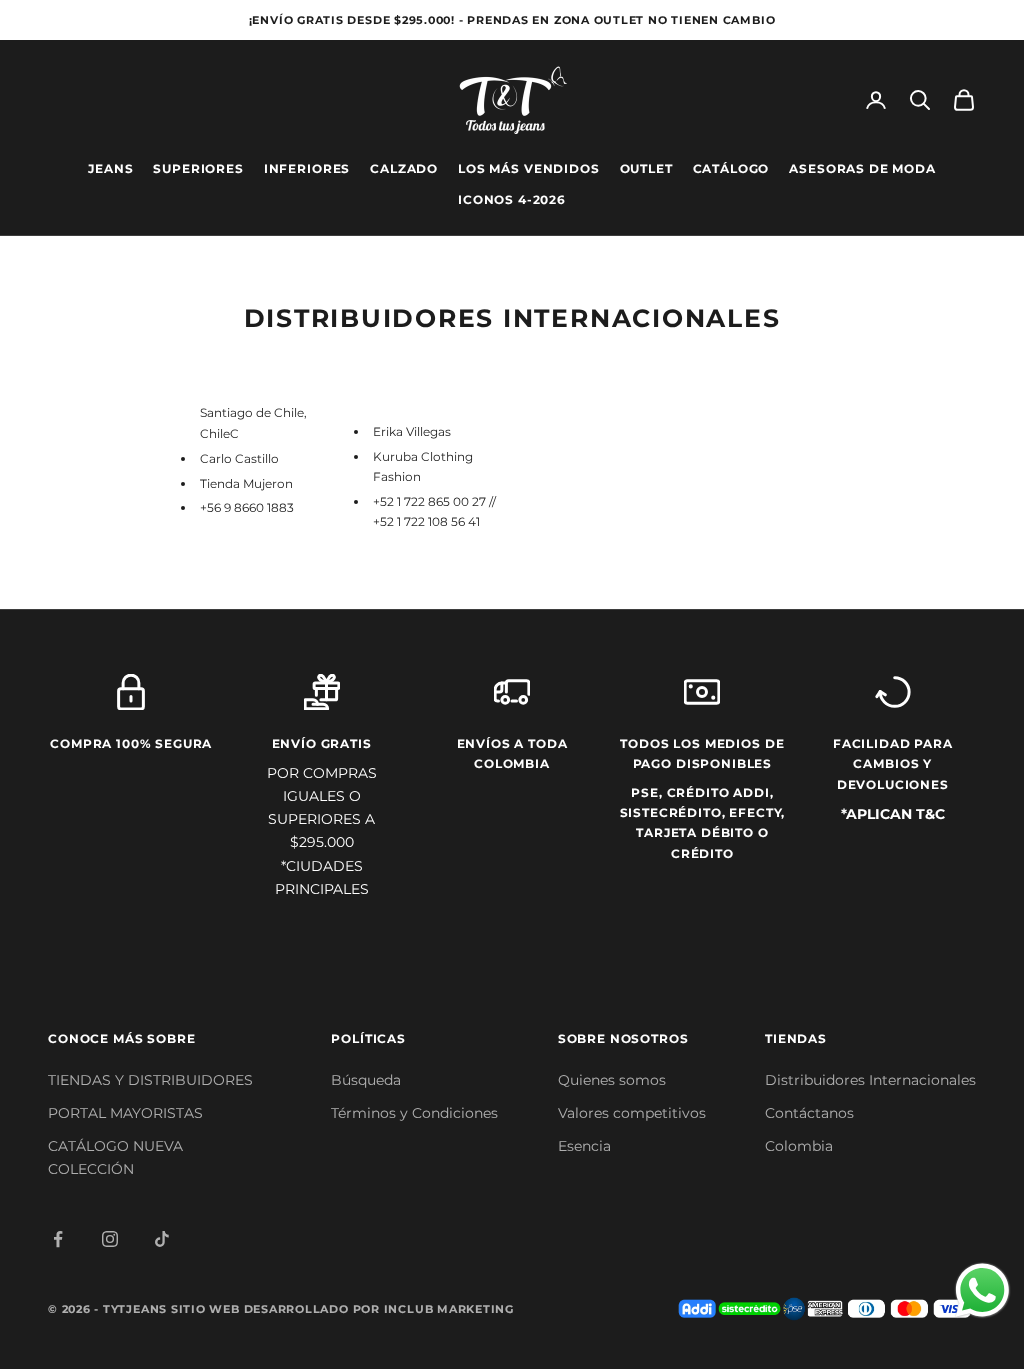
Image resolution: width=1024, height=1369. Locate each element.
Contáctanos (809, 1113)
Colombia (799, 1146)
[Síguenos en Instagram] (110, 1239)
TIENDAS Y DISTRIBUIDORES (150, 1080)
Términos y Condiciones (414, 1113)
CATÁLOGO (731, 168)
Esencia (584, 1146)
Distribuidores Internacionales (870, 1080)
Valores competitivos (632, 1113)
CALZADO (404, 168)
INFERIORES (307, 168)
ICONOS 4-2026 (512, 199)
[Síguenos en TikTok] (162, 1239)
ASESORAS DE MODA (862, 168)
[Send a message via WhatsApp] (982, 1290)
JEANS (110, 168)
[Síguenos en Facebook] (58, 1239)
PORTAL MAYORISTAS (125, 1113)
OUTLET (646, 168)
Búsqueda (366, 1080)
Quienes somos (612, 1080)
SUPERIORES (198, 168)
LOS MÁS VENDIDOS (528, 168)
